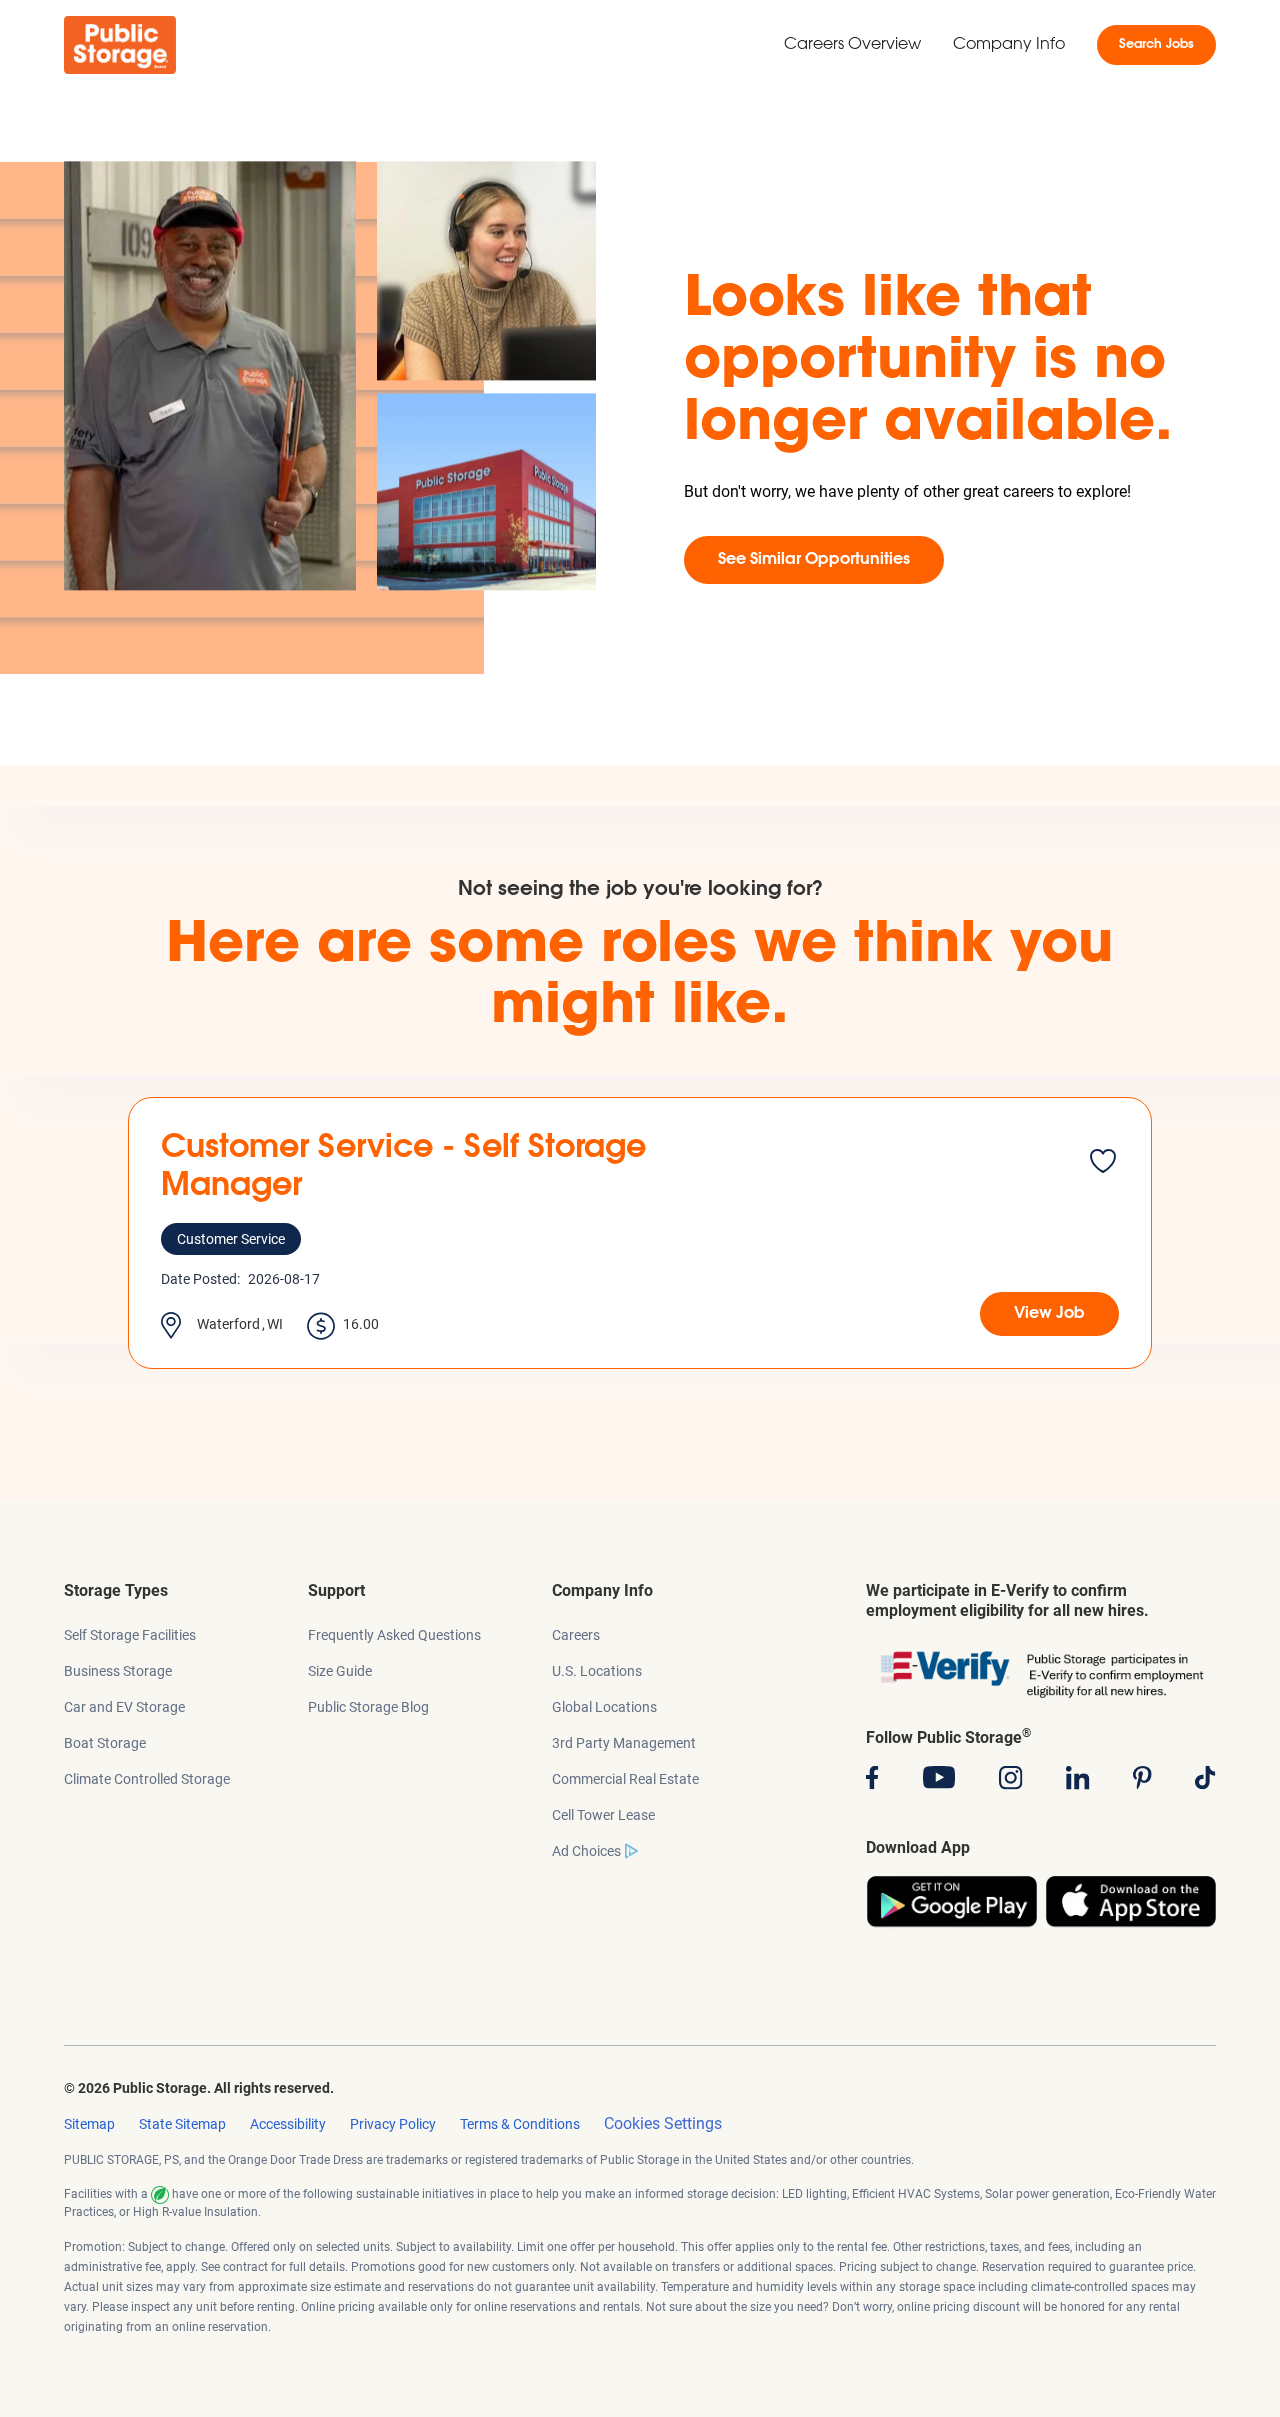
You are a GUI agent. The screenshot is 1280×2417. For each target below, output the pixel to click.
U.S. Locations (597, 1671)
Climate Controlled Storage (147, 1779)
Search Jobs (1156, 45)
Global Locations (604, 1707)
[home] (120, 45)
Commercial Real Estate (625, 1779)
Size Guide (340, 1671)
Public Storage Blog (368, 1707)
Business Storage (118, 1671)
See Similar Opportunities (814, 560)
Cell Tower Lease (603, 1815)
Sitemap (89, 2124)
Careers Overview (852, 45)
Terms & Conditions (520, 2124)
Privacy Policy (393, 2124)
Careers (576, 1635)
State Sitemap (182, 2124)
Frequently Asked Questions (394, 1635)
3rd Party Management (624, 1743)
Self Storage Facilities (130, 1635)
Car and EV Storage (124, 1707)
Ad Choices (586, 1851)
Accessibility (288, 2124)
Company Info (1009, 45)
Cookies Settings (663, 2123)
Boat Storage (105, 1743)
